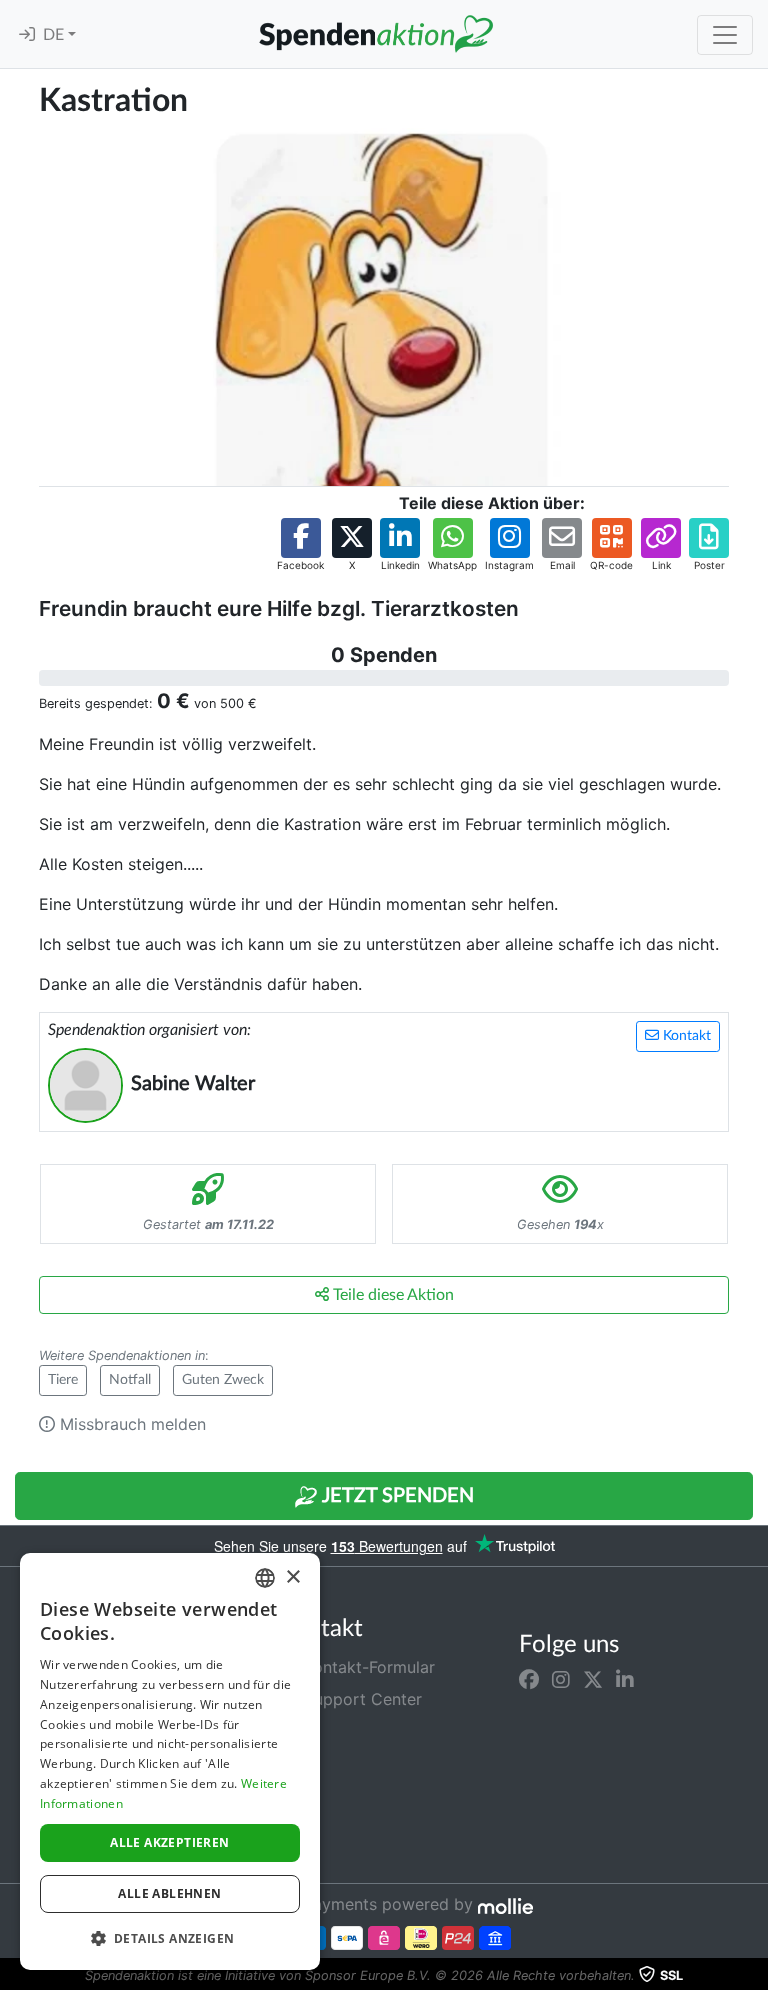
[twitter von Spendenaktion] (593, 1679)
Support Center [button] (360, 1699)
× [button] (292, 1577)
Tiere (63, 1380)
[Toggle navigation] (725, 35)
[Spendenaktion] (376, 34)
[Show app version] (754, 1976)
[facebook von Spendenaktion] (529, 1679)
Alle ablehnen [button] (169, 1893)
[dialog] (170, 1761)
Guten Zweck (223, 1380)
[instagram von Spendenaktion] (561, 1679)
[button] (300, 545)
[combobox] (265, 1578)
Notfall (130, 1380)
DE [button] (55, 35)
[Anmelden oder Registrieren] (27, 35)
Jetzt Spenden (396, 1496)
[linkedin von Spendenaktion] (625, 1679)
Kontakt (685, 1036)
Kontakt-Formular (367, 1667)
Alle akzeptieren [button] (169, 1842)
